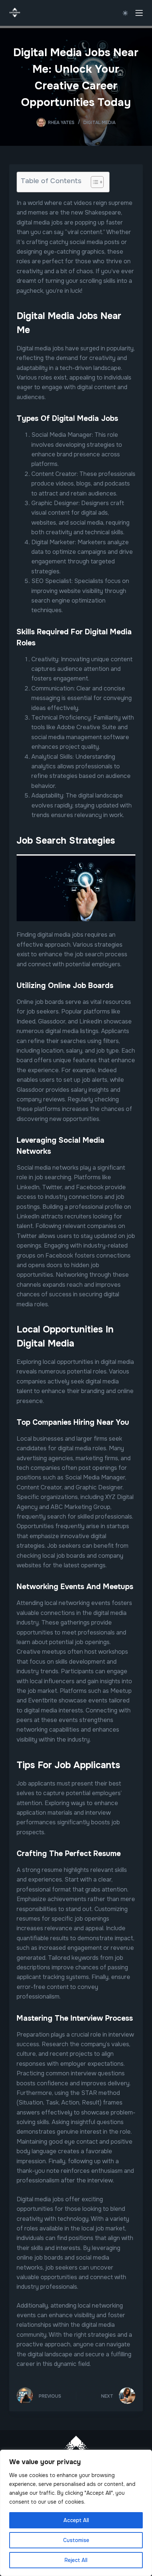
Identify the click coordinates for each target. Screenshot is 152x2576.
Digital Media (99, 123)
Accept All (76, 2520)
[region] (76, 2513)
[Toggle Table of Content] (94, 182)
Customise (76, 2540)
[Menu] (139, 13)
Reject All (76, 2560)
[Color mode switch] (125, 13)
